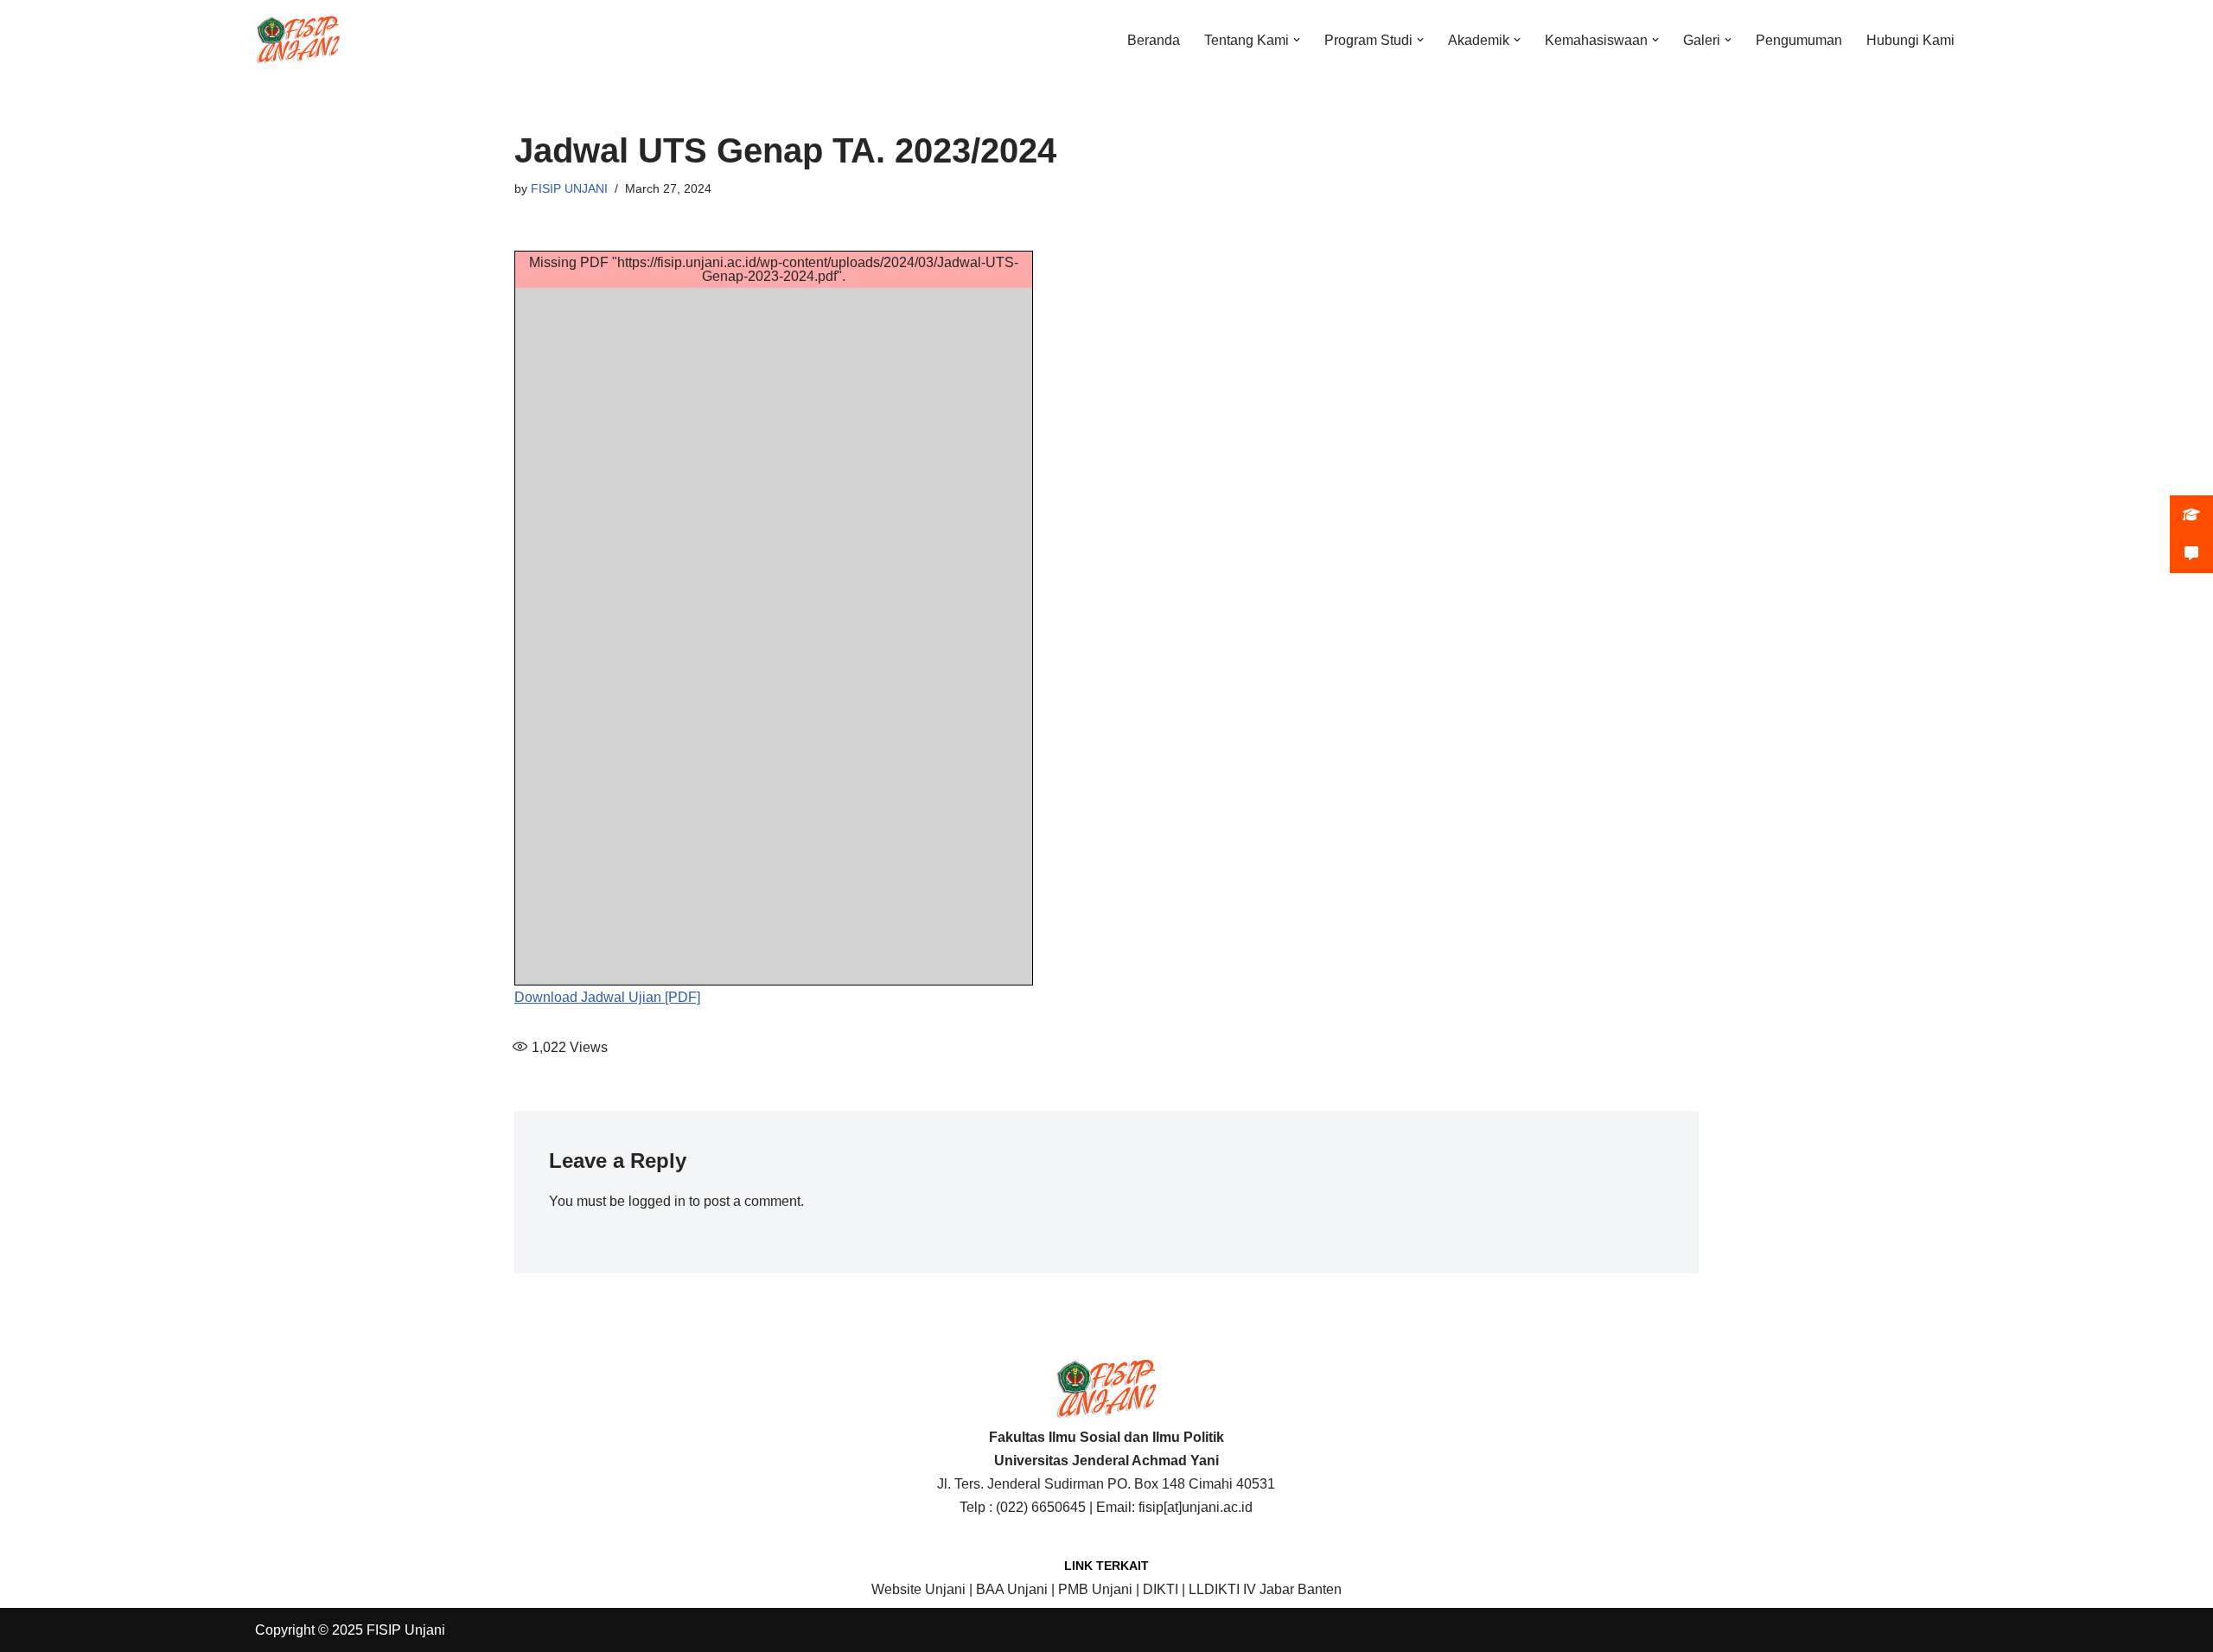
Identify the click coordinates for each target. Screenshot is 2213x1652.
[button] (1297, 40)
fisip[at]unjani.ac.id (1196, 1507)
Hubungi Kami (1910, 40)
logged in (657, 1201)
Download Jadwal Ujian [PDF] (607, 997)
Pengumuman (1799, 40)
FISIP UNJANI (569, 188)
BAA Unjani (1012, 1589)
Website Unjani (918, 1589)
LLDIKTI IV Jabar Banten (1265, 1589)
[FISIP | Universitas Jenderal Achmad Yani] (298, 40)
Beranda (1154, 40)
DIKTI (1161, 1589)
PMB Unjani (1095, 1589)
